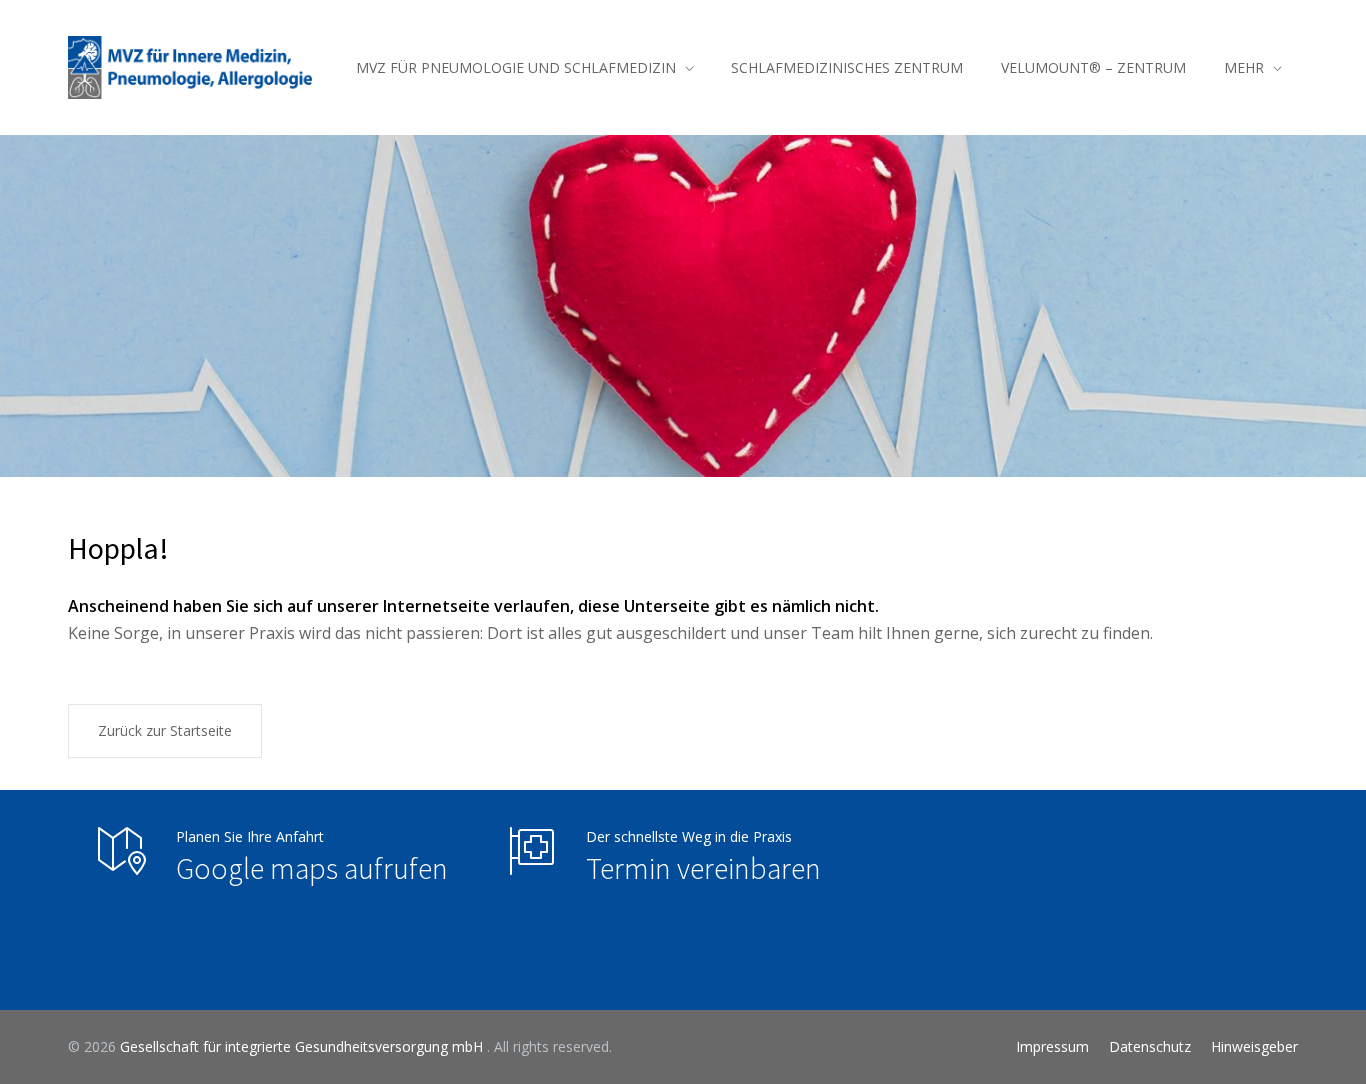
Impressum (1052, 1046)
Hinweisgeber (1254, 1046)
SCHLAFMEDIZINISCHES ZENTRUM (847, 67)
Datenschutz (1150, 1046)
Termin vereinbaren (703, 868)
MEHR (1244, 67)
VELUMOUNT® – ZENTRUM (1093, 67)
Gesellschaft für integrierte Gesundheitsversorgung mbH (303, 1046)
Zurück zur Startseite (165, 730)
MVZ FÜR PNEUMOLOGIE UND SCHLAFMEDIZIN (516, 67)
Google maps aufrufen (312, 868)
